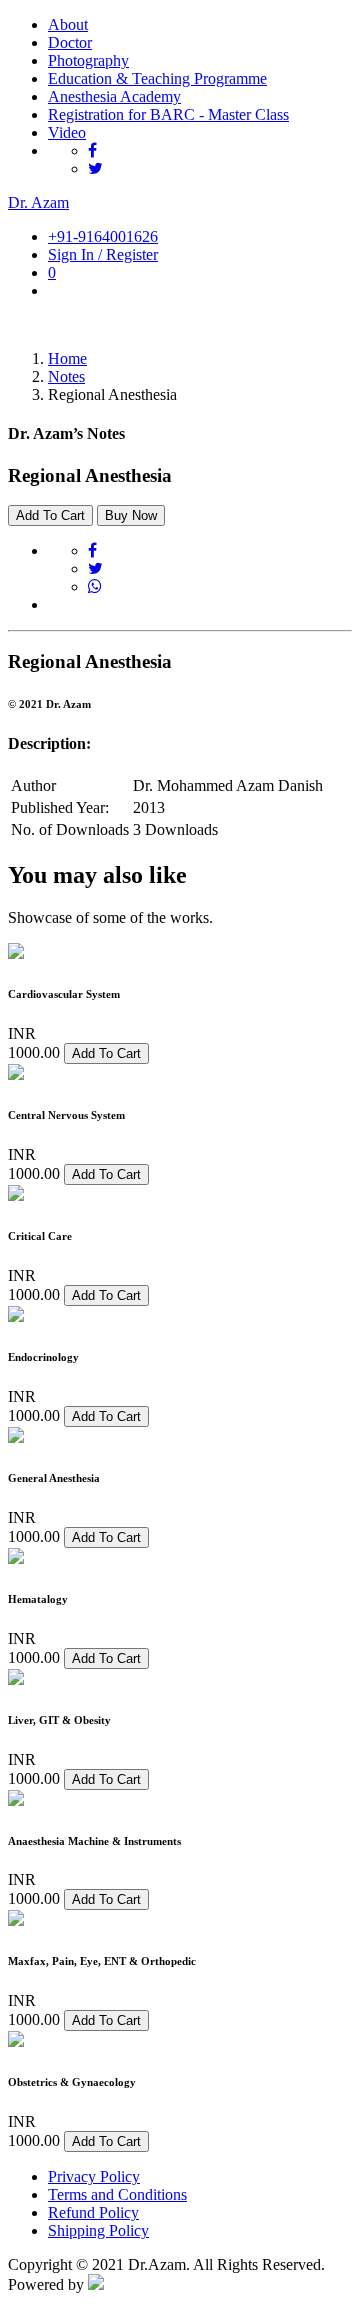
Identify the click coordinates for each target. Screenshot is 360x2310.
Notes (66, 376)
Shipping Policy (98, 2230)
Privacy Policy (94, 2176)
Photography (88, 60)
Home (67, 358)
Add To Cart (50, 515)
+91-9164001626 (103, 236)
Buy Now (131, 515)
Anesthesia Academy (114, 96)
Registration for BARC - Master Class (168, 114)
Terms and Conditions (117, 2194)
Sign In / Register (103, 254)
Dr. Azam (38, 202)
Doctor (70, 42)
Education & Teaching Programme (157, 78)
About (68, 24)
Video (67, 132)
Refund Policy (93, 2212)
